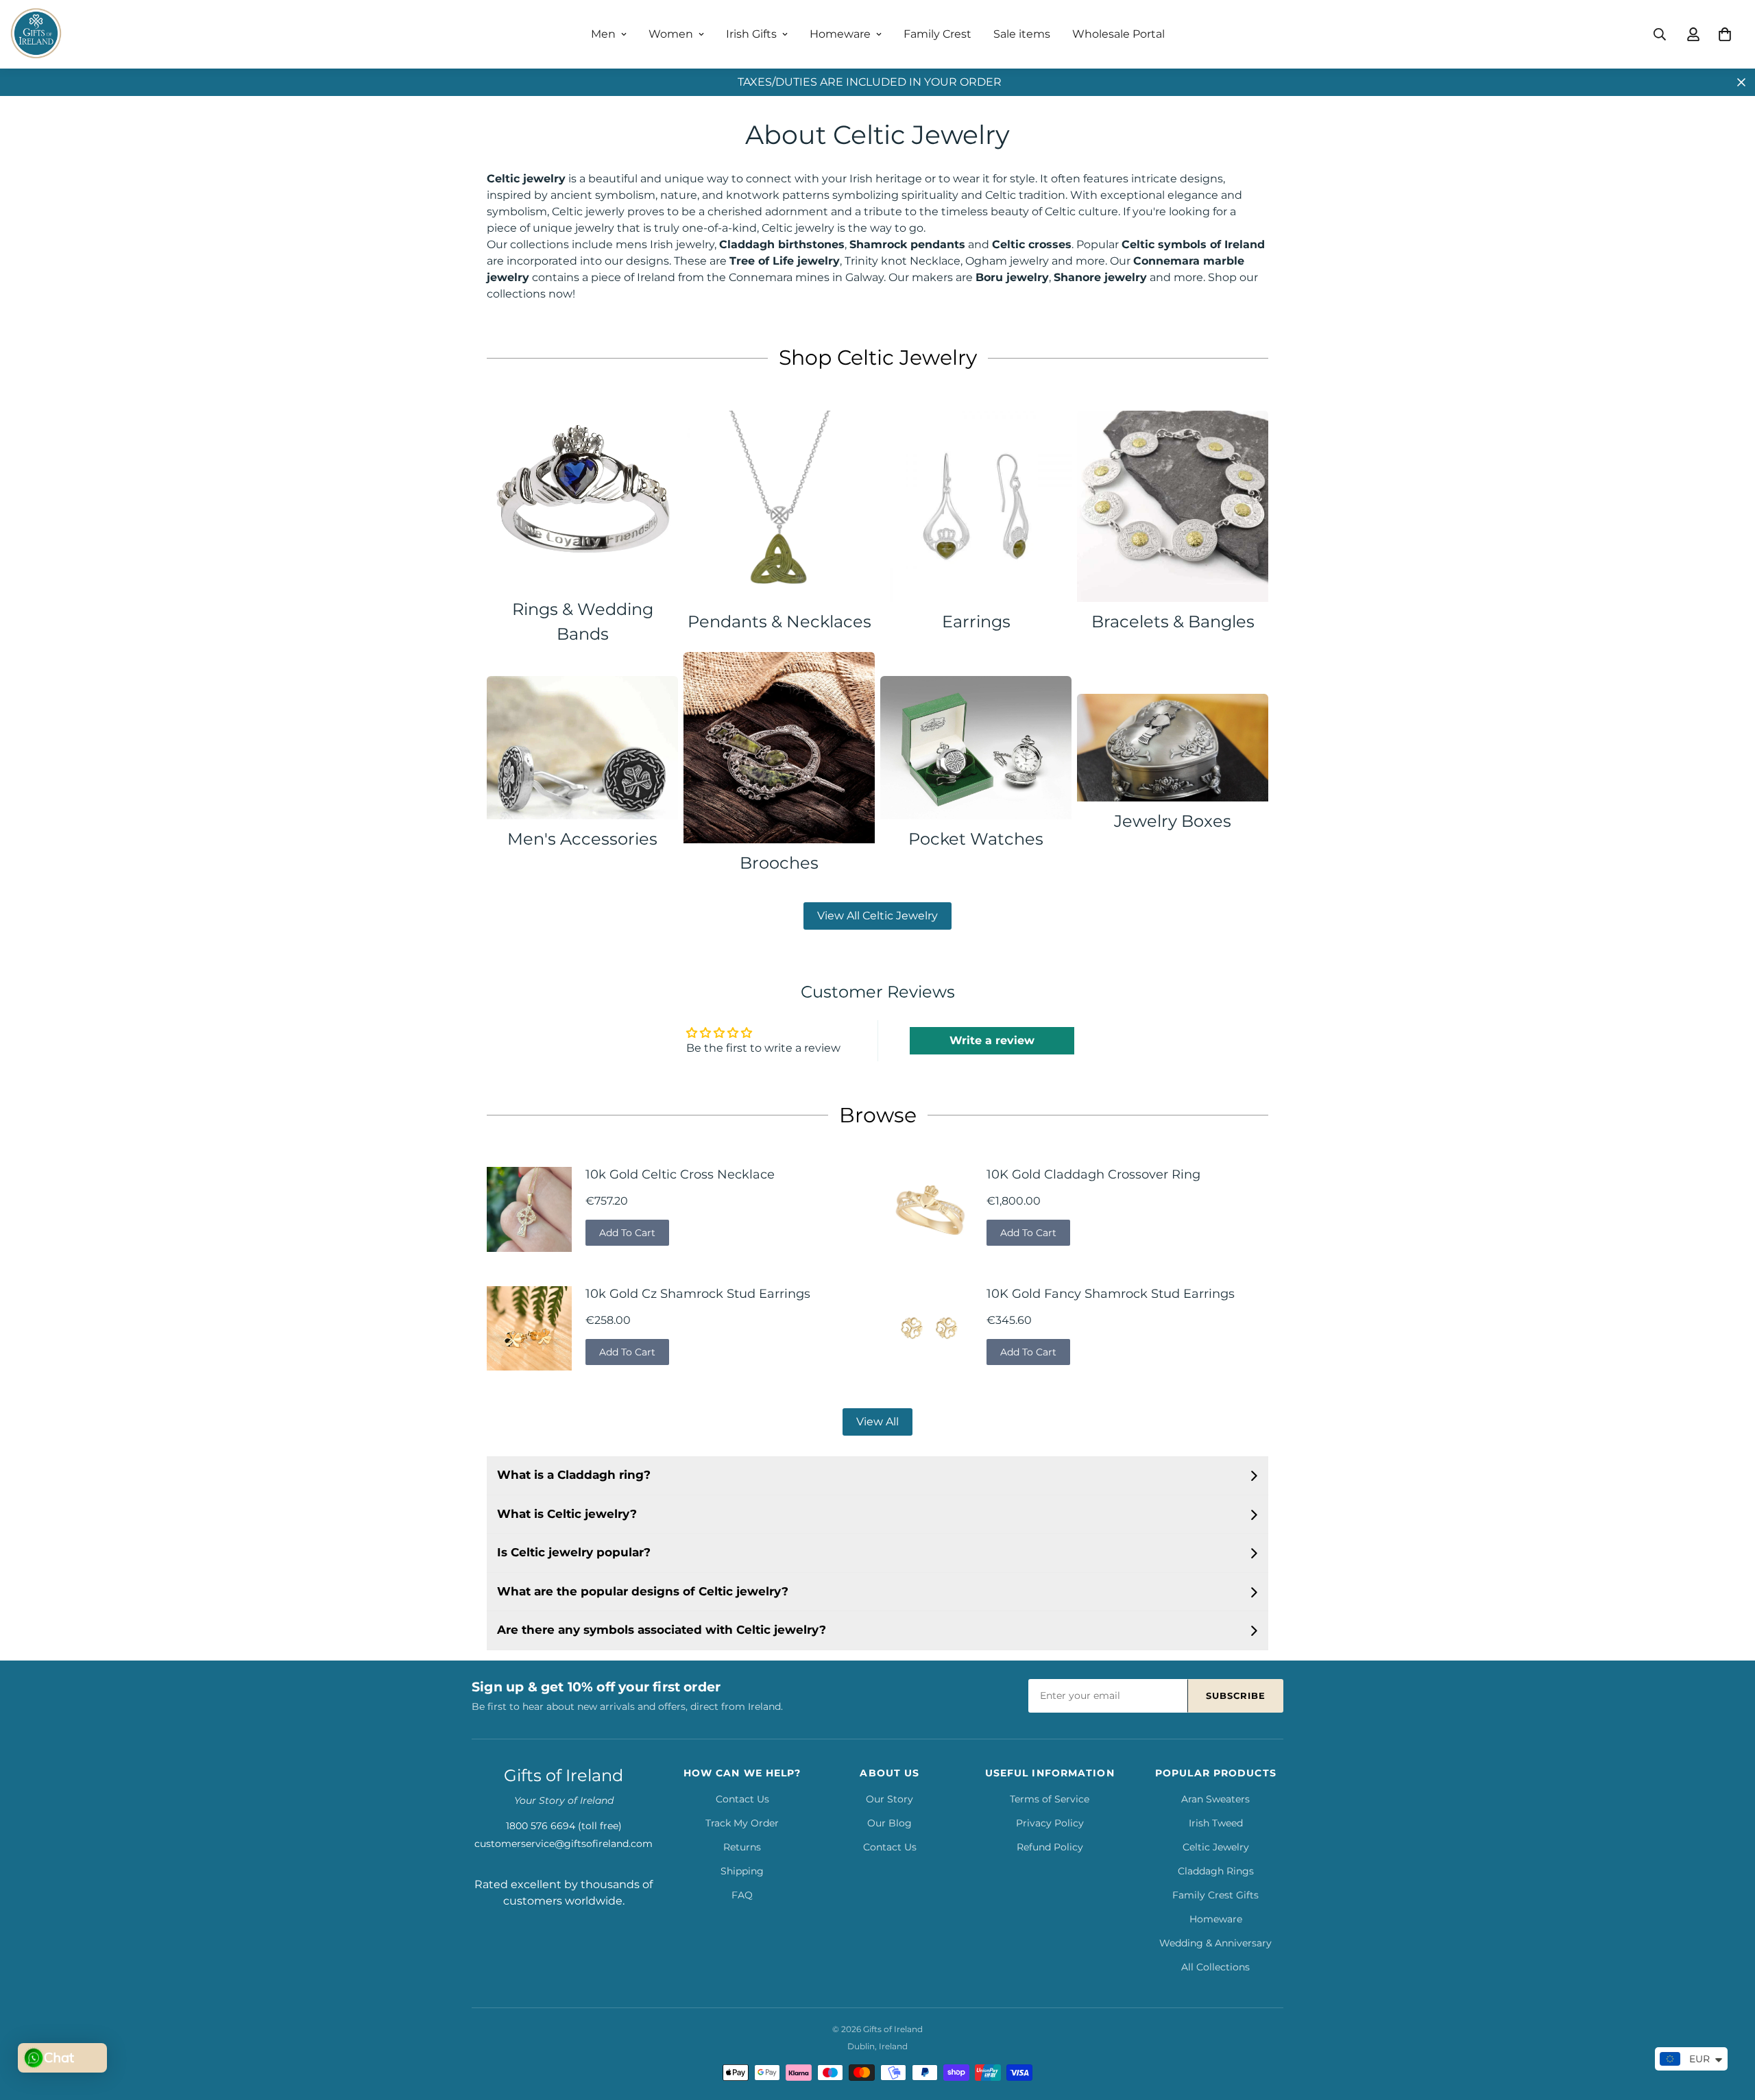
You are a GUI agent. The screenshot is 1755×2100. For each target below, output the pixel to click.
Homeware (840, 34)
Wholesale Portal (1118, 34)
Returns (742, 1847)
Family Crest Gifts (1215, 1895)
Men (603, 34)
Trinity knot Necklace (903, 261)
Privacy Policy (1050, 1823)
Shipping (742, 1871)
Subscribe (1236, 1695)
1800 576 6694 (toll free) (564, 1826)
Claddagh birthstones (782, 244)
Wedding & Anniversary (1215, 1943)
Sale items (1022, 34)
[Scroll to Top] (1728, 2025)
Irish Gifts (751, 34)
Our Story (889, 1799)
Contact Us (742, 1799)
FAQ (742, 1895)
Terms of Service (1050, 1799)
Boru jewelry (1012, 277)
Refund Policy (1050, 1847)
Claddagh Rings (1216, 1871)
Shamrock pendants (907, 244)
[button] (1725, 34)
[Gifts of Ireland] (36, 34)
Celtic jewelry (526, 179)
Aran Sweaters (1215, 1799)
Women (671, 34)
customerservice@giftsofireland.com (564, 1844)
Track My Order (742, 1823)
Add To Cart (627, 1233)
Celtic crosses (1032, 244)
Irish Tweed (1216, 1823)
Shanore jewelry (1100, 277)
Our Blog (889, 1823)
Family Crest (937, 34)
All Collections (1215, 1967)
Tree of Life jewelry (785, 261)
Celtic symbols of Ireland (1193, 244)
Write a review (992, 1040)
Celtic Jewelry (1216, 1847)
